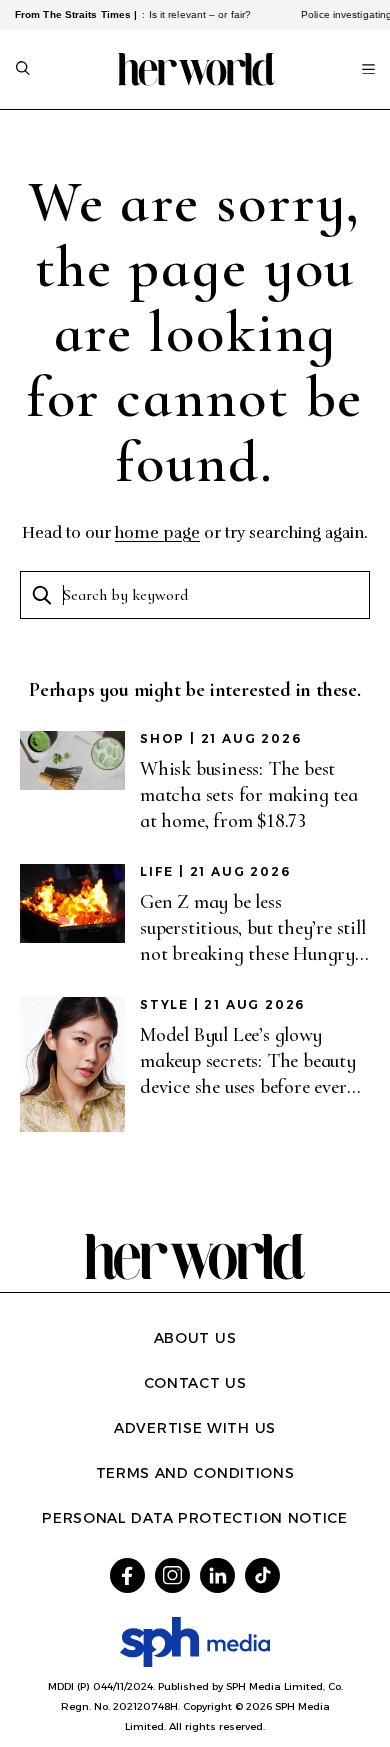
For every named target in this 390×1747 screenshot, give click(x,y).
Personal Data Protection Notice (195, 1518)
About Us (195, 1338)
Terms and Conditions (195, 1473)
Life (157, 871)
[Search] (23, 70)
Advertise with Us (195, 1428)
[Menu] (368, 69)
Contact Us (195, 1383)
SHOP (162, 738)
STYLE (164, 1004)
